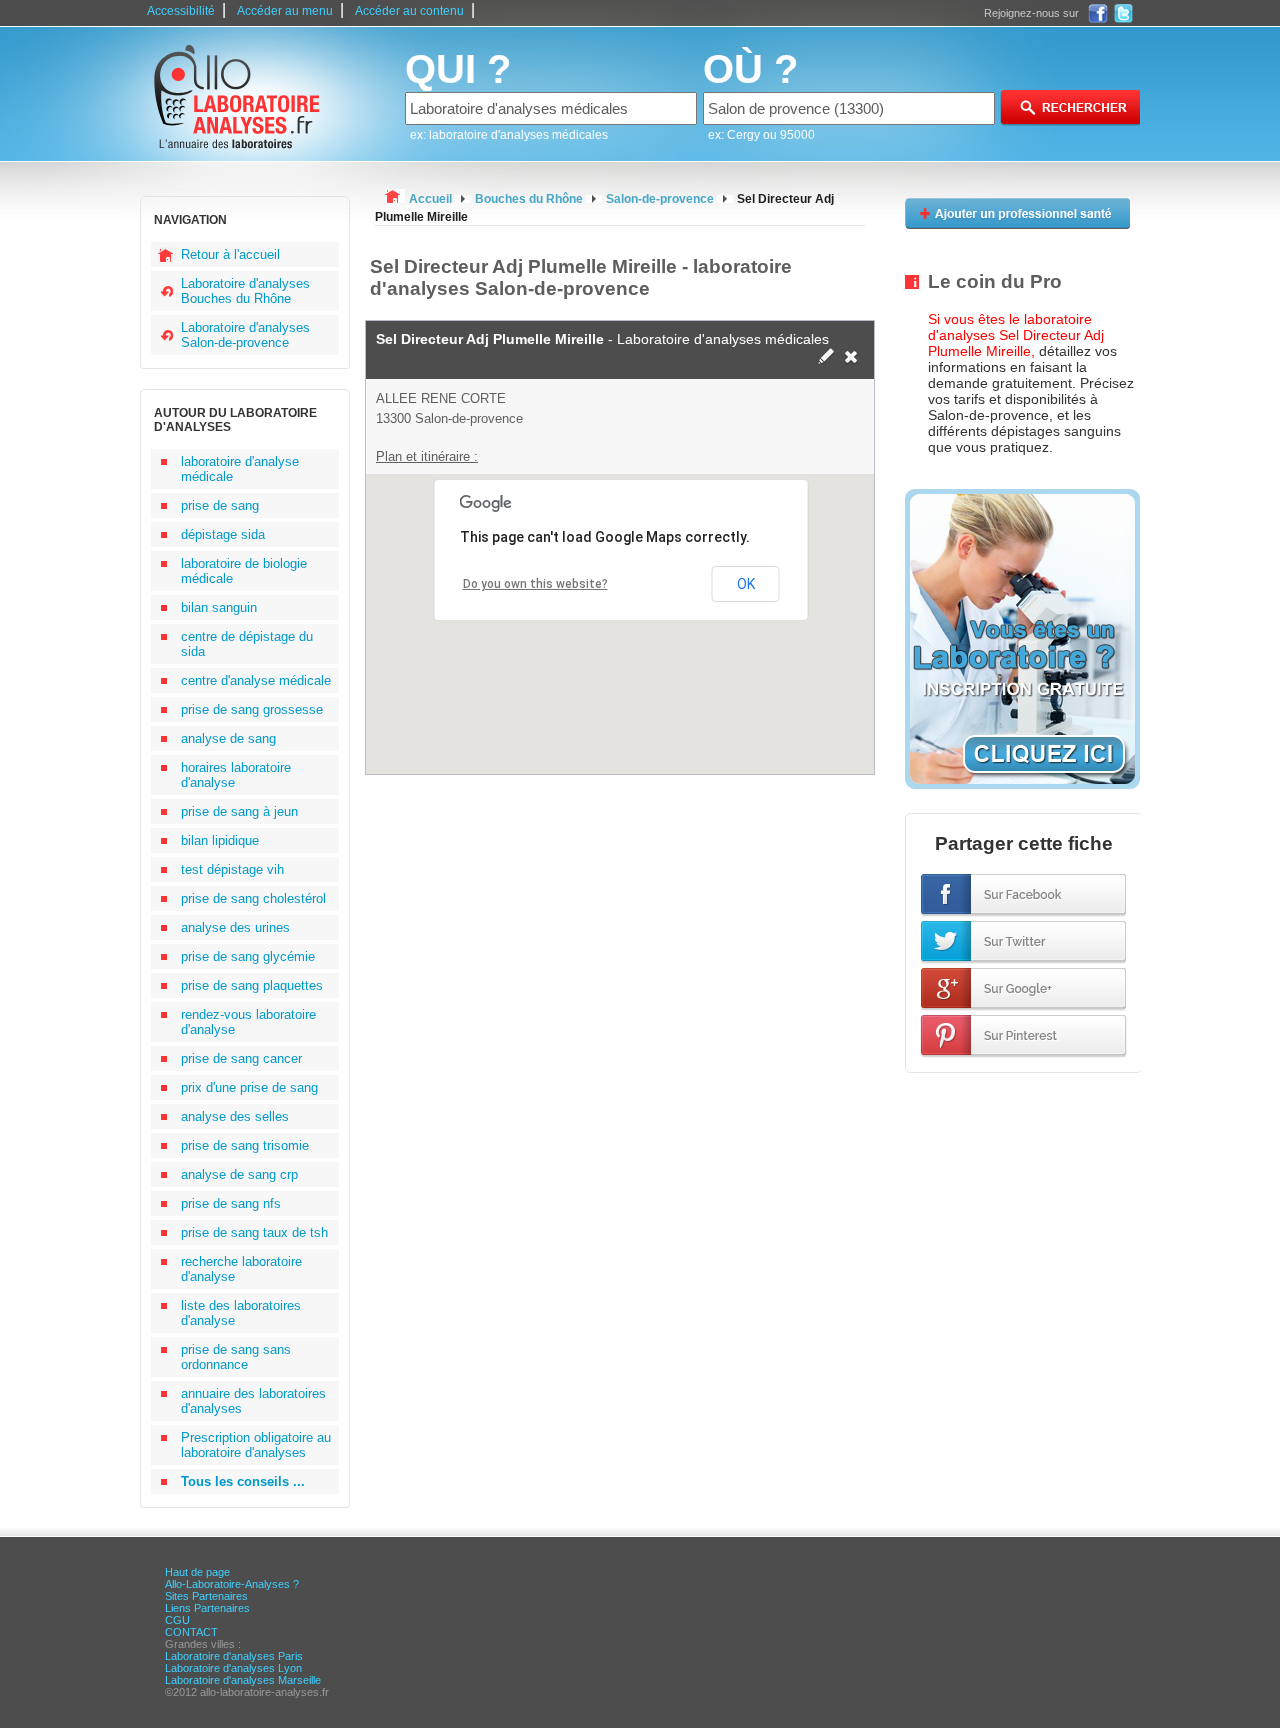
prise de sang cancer (241, 1058)
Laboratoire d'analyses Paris (234, 1656)
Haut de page (197, 1572)
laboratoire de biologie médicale (244, 571)
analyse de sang (228, 738)
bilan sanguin (219, 607)
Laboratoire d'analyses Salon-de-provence (245, 335)
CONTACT (191, 1632)
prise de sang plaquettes (252, 985)
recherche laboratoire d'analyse (241, 1269)
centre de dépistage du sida (247, 644)
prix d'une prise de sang (249, 1087)
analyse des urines (235, 927)
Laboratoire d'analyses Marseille (243, 1680)
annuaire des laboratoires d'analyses (253, 1401)
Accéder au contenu (409, 11)
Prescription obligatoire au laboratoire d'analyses (256, 1445)
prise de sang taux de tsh (254, 1232)
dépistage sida (223, 534)
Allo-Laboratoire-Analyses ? (232, 1584)
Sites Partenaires (206, 1596)
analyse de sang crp (239, 1174)
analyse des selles (235, 1116)
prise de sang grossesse (252, 709)
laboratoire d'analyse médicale (240, 469)
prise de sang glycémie (248, 956)
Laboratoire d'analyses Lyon (233, 1668)
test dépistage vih (232, 869)
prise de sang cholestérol (253, 898)
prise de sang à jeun (239, 811)
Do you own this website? (535, 584)
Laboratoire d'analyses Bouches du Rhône (245, 291)
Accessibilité (181, 11)
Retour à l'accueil (230, 254)
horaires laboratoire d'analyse (236, 775)
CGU (177, 1620)
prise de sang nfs (231, 1203)
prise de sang (220, 505)
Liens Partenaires (207, 1608)
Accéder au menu (285, 11)
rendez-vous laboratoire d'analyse (248, 1022)
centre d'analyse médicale (256, 680)
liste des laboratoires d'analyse (241, 1313)
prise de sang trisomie (245, 1145)
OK (746, 584)
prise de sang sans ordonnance (236, 1357)
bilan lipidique (220, 840)
